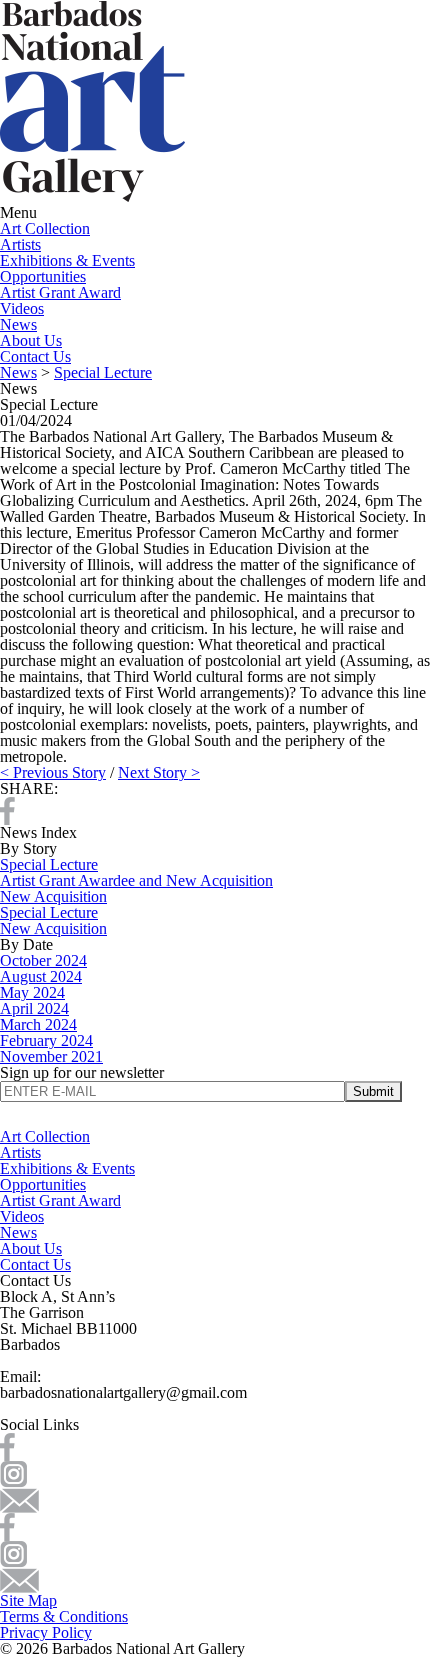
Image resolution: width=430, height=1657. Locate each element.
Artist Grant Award (60, 292)
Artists (20, 244)
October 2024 (43, 960)
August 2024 (41, 976)
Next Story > (159, 772)
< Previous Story (53, 772)
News (18, 324)
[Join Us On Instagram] (13, 1472)
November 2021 (51, 1056)
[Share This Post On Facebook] (7, 809)
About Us (31, 340)
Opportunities (43, 276)
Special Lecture (103, 372)
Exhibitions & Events (67, 260)
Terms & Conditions (64, 1616)
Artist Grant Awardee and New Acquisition (136, 880)
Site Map (28, 1600)
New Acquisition (53, 896)
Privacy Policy (46, 1632)
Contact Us (35, 356)
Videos (22, 308)
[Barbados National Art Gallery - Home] (92, 196)
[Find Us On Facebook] (7, 1445)
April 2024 (34, 1008)
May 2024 (32, 992)
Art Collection (45, 228)
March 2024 (38, 1024)
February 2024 (46, 1040)
